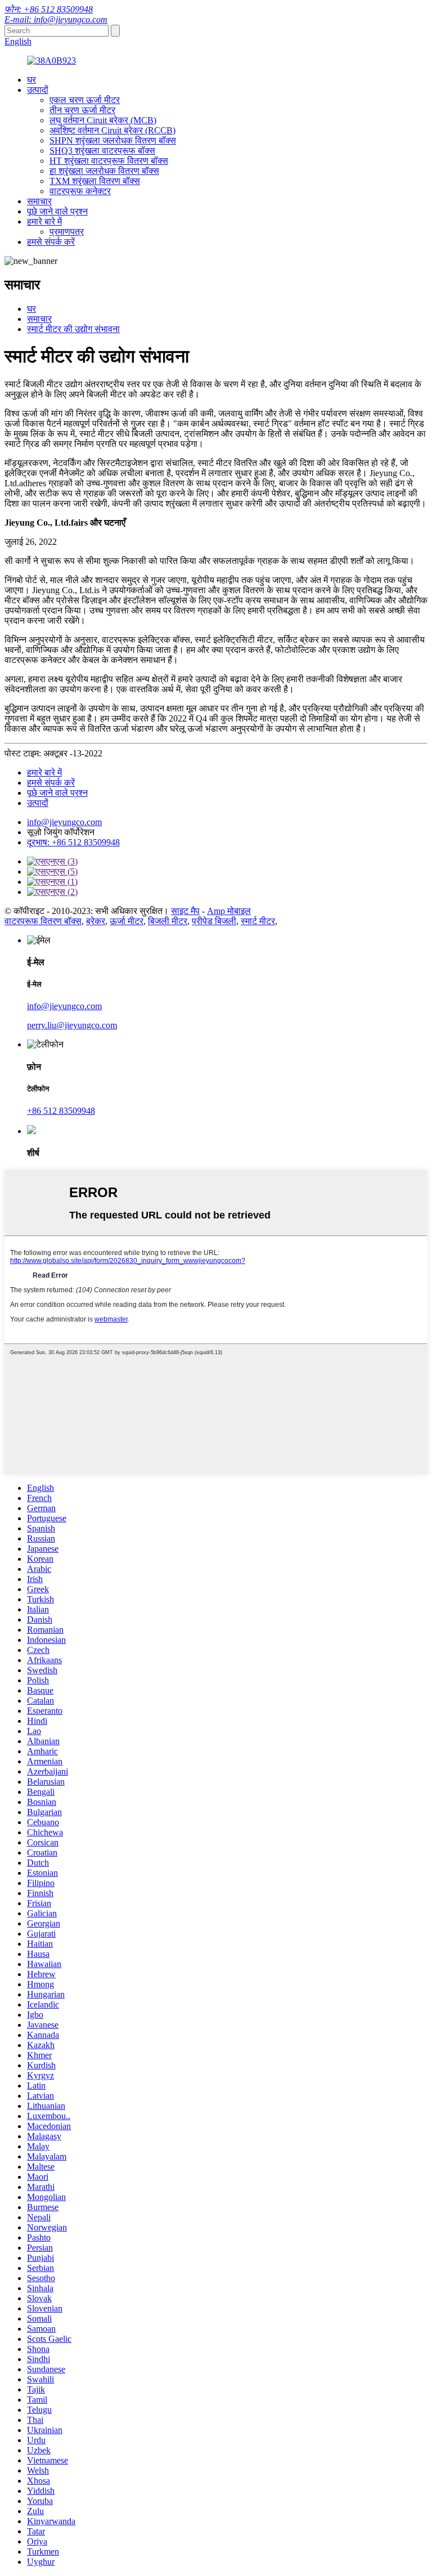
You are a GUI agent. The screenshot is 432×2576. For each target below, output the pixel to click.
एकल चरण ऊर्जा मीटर (85, 100)
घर (31, 80)
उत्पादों (38, 90)
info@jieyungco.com (64, 822)
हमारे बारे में (44, 221)
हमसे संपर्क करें (51, 242)
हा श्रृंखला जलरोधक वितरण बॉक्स (104, 171)
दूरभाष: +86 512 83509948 (73, 842)
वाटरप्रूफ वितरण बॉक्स (43, 921)
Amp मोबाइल (229, 911)
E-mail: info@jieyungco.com (56, 19)
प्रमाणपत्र (67, 232)
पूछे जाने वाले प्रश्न (57, 211)
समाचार (39, 201)
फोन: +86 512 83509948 (49, 9)
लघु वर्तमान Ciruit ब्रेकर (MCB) (103, 120)
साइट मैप (185, 911)
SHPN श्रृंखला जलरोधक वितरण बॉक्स (113, 140)
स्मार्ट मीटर (258, 921)
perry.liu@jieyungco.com (72, 1025)
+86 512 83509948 (61, 1111)
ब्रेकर (96, 921)
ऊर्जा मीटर (127, 921)
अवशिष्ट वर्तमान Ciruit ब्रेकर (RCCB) (112, 130)
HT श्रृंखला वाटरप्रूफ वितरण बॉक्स (109, 161)
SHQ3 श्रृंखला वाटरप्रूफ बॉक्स (102, 151)
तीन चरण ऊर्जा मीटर (82, 110)
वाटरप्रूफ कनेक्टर (80, 191)
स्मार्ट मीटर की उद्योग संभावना (73, 329)
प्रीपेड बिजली (214, 921)
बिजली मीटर (168, 921)
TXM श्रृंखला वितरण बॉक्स (95, 181)
